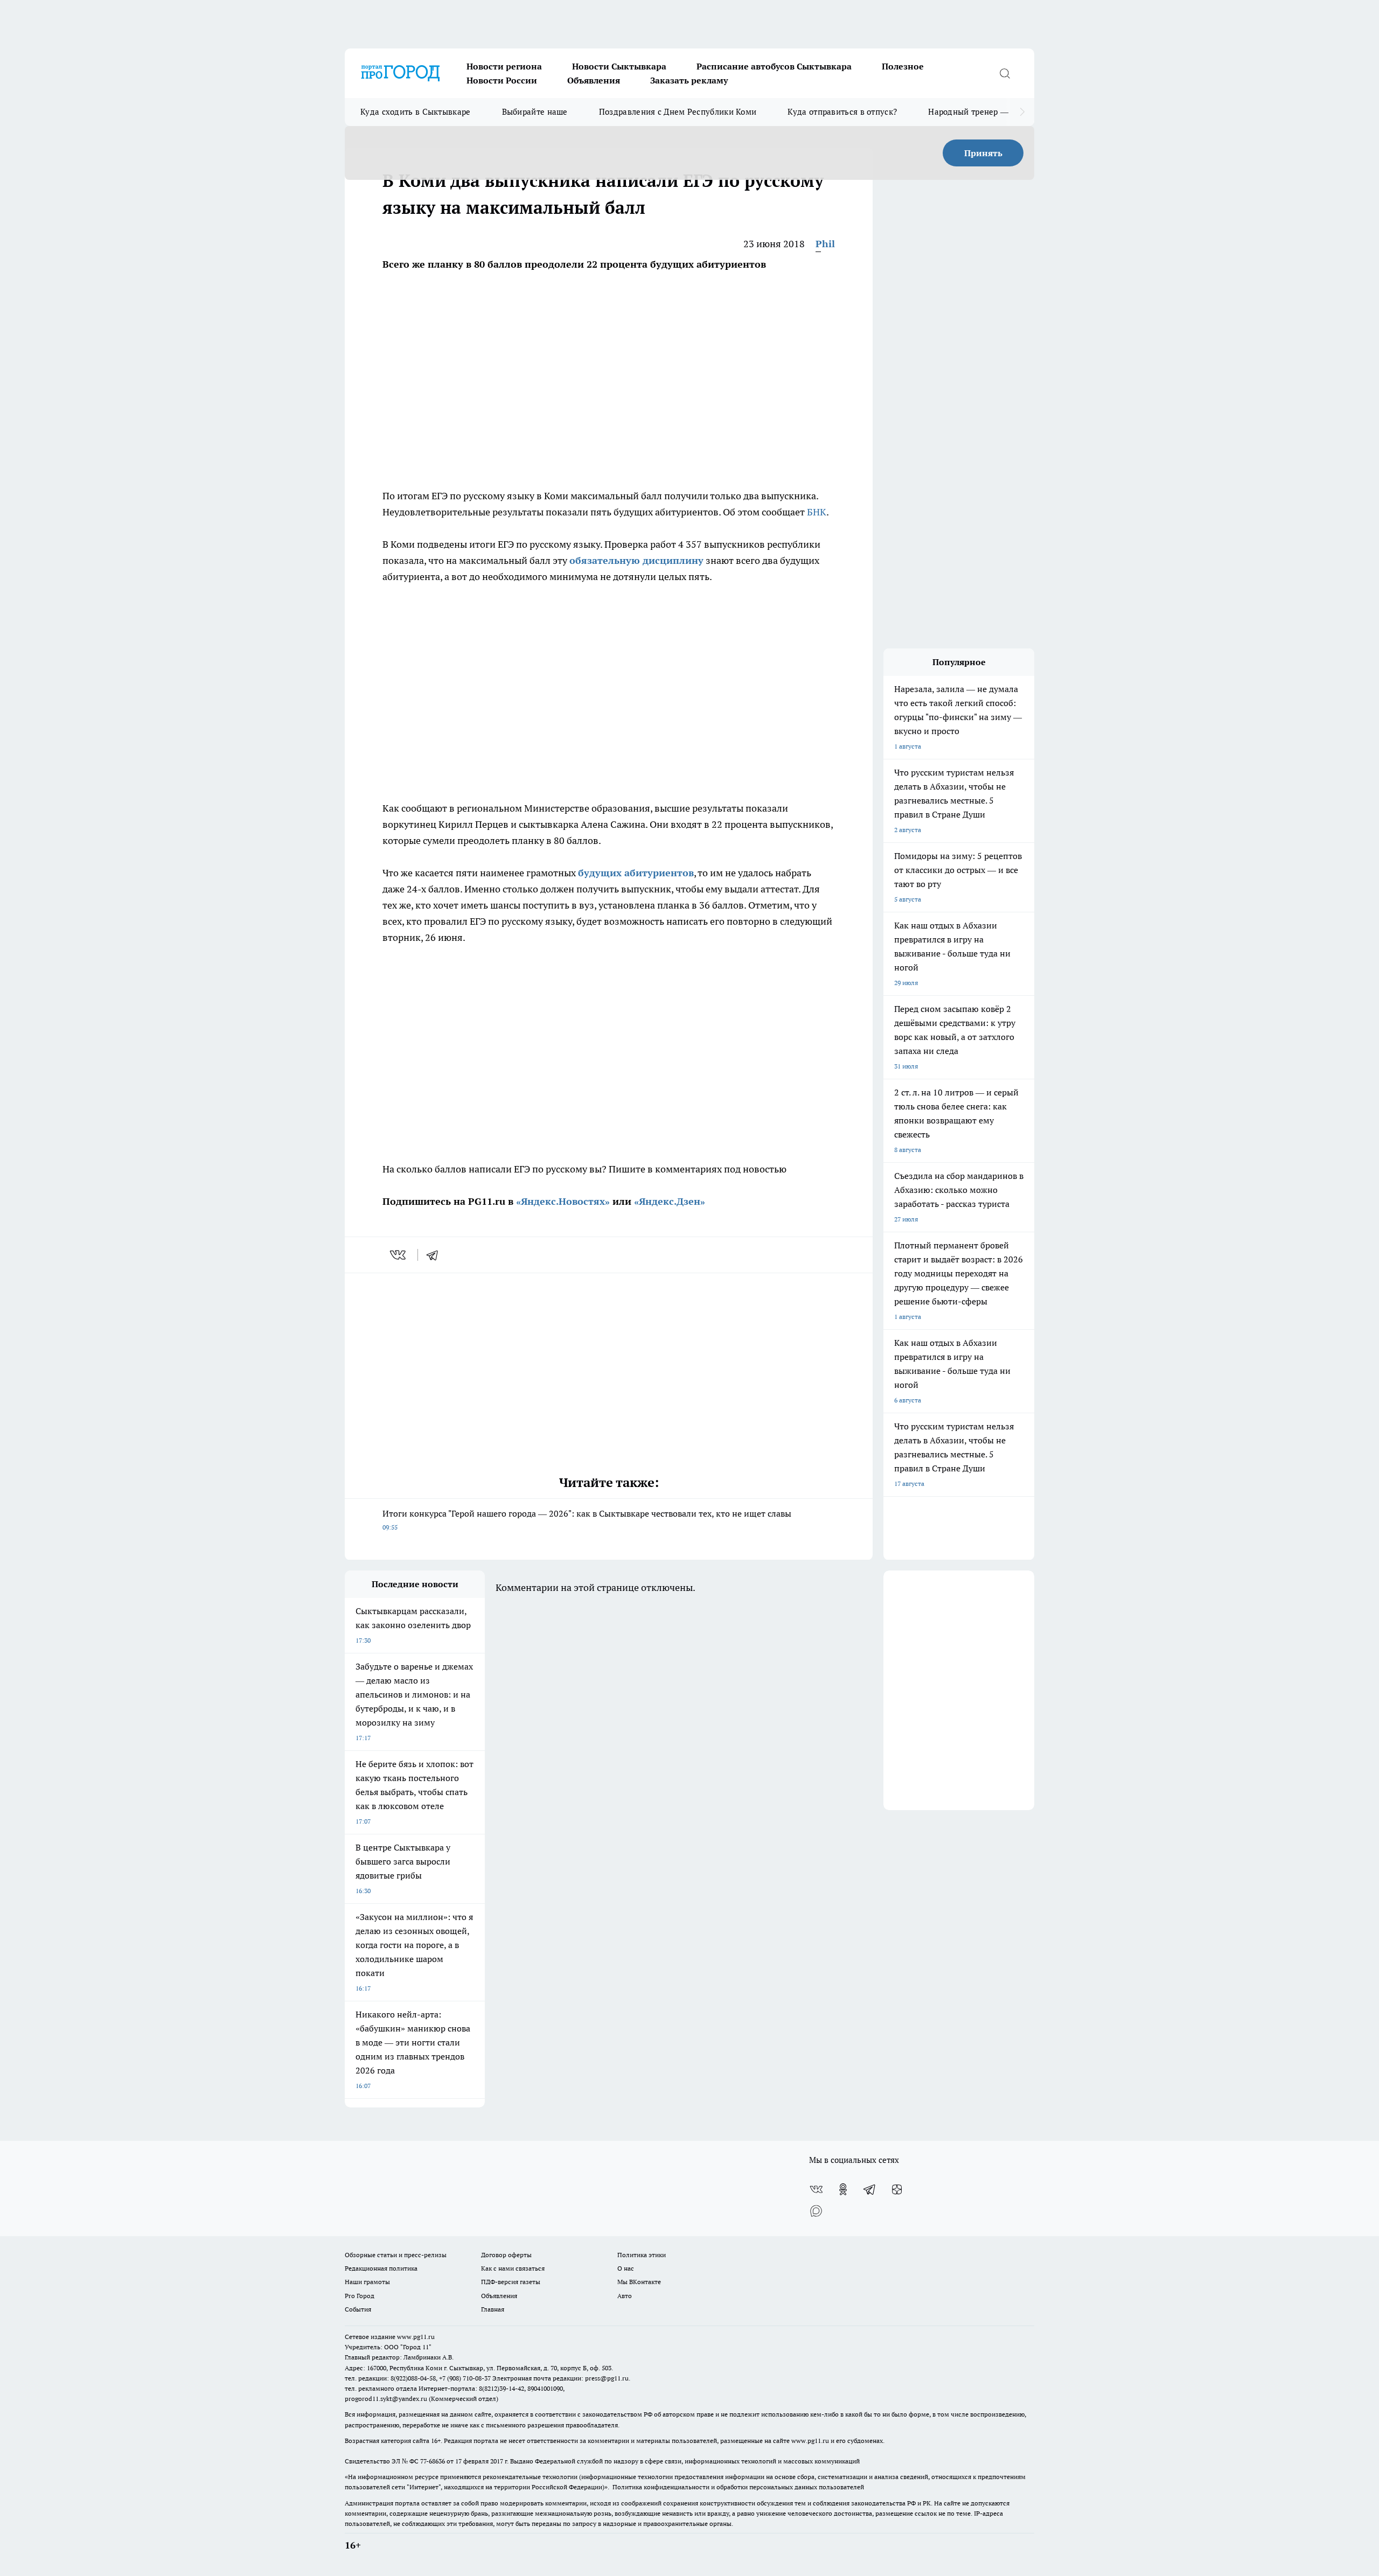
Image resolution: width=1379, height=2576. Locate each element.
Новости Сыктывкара (619, 66)
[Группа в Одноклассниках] (843, 2189)
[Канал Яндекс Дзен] (897, 2189)
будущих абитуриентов (636, 873)
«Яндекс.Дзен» (670, 1201)
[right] (1022, 112)
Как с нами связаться (513, 2268)
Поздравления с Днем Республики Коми (678, 112)
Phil (825, 244)
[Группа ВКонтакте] (816, 2189)
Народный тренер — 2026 (978, 112)
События (358, 2309)
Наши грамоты (367, 2282)
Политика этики (642, 2255)
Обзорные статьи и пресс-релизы (396, 2255)
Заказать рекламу (689, 80)
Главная (493, 2309)
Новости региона (504, 66)
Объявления (594, 80)
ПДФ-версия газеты (511, 2282)
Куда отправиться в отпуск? (842, 112)
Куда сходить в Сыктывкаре (416, 112)
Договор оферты (506, 2255)
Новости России (502, 80)
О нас (626, 2268)
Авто (625, 2296)
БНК (817, 512)
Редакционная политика (381, 2268)
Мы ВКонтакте (639, 2282)
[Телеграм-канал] (870, 2189)
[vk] (399, 1255)
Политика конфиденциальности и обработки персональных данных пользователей (738, 2487)
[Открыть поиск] (1005, 73)
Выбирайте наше (535, 112)
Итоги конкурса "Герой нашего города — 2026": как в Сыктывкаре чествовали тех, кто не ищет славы (587, 1520)
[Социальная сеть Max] (816, 2211)
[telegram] (436, 1255)
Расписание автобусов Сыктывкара (774, 66)
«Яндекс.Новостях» (563, 1201)
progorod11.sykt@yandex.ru (386, 2399)
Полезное (903, 66)
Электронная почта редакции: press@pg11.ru (560, 2378)
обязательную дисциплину (636, 560)
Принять (983, 153)
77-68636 (433, 2461)
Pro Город (360, 2296)
